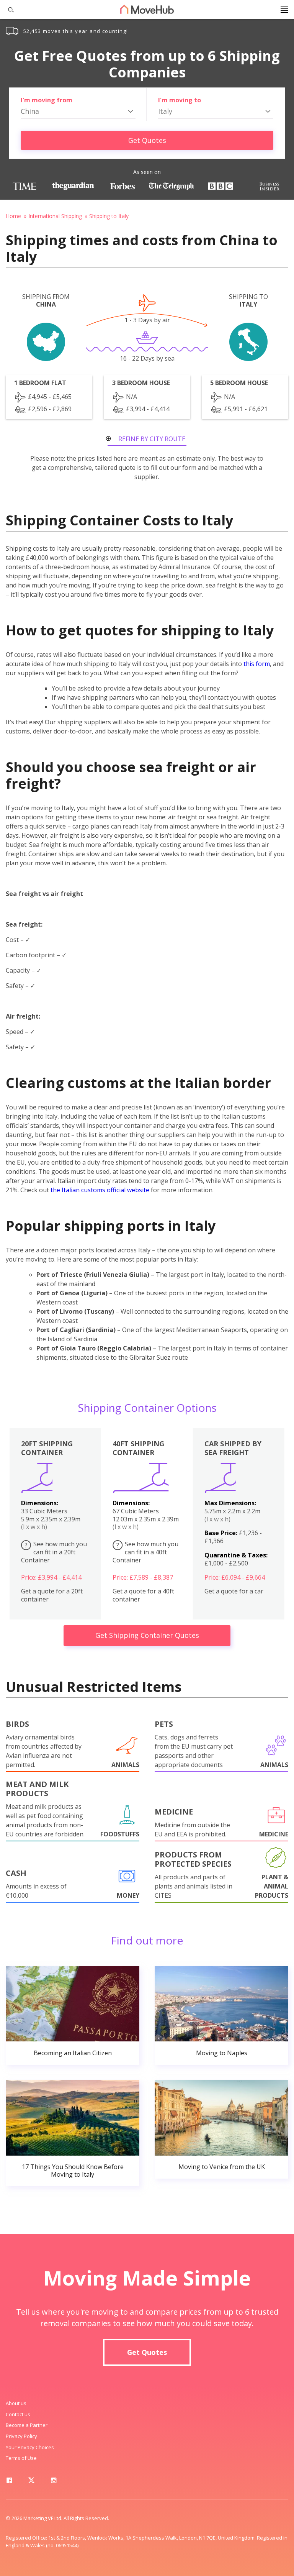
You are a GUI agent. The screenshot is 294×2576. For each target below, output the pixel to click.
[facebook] (9, 2482)
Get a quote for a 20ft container (52, 1595)
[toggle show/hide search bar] (8, 10)
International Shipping (55, 216)
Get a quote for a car (234, 1591)
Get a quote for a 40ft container (143, 1595)
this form (257, 664)
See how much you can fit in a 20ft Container (54, 1552)
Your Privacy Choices (30, 2447)
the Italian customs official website (100, 1190)
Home (13, 216)
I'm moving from (47, 100)
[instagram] (54, 2482)
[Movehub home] (147, 9)
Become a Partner (27, 2425)
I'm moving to (180, 100)
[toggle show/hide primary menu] (284, 10)
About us (16, 2403)
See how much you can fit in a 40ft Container (145, 1552)
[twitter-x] (31, 2482)
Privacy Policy (21, 2436)
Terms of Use (21, 2458)
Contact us (18, 2414)
